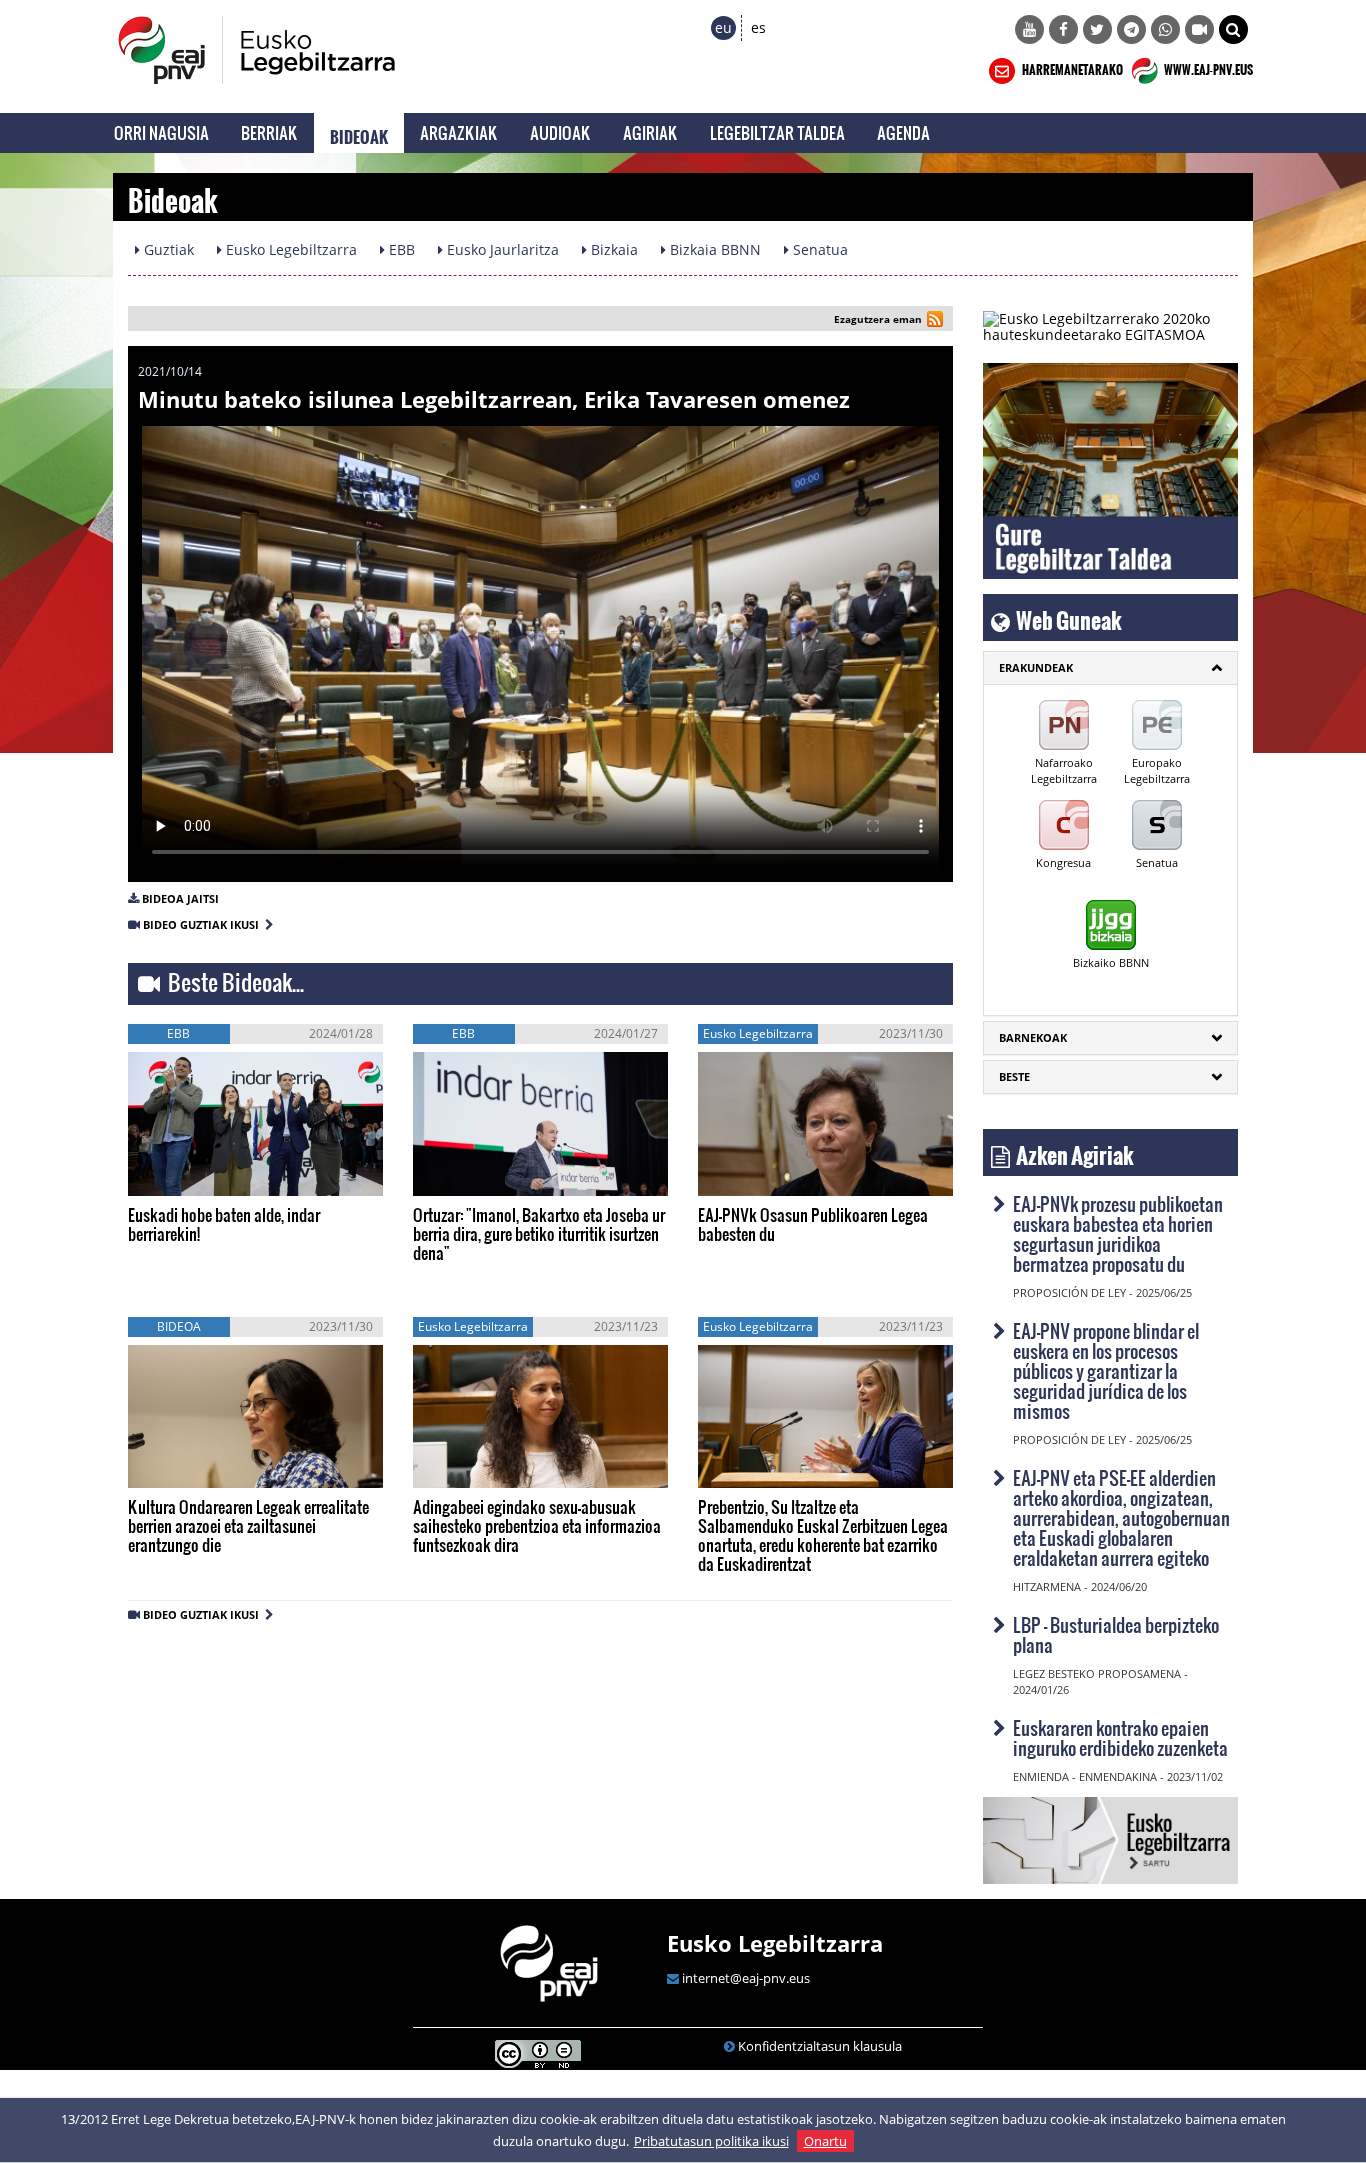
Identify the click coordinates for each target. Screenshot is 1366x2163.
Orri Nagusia (161, 132)
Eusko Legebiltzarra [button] (289, 249)
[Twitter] (1097, 29)
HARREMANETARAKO (1071, 67)
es (758, 27)
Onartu (825, 2141)
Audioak (560, 132)
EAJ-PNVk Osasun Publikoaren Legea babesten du (813, 1224)
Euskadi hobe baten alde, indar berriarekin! (224, 1224)
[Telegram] (1131, 29)
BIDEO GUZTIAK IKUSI (204, 924)
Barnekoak (1033, 1037)
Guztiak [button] (167, 249)
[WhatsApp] (1165, 29)
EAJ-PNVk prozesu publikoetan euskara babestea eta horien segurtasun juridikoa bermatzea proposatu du (1118, 1233)
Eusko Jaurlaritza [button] (501, 249)
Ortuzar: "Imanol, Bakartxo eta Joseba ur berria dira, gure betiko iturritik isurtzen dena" (539, 1233)
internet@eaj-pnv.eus (746, 1978)
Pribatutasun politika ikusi (711, 2141)
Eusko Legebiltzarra (775, 1943)
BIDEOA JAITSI (180, 898)
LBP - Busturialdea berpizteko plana (1116, 1634)
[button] (1233, 29)
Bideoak (359, 133)
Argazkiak (459, 132)
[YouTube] (1029, 29)
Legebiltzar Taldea (777, 132)
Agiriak (650, 132)
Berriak (269, 132)
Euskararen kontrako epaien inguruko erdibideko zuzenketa (1120, 1737)
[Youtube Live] (1199, 29)
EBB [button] (400, 249)
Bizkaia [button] (612, 249)
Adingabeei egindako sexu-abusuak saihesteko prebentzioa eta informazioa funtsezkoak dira (537, 1525)
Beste (1014, 1076)
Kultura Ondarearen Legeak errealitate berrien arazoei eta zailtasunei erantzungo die (248, 1525)
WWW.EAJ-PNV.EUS (1207, 67)
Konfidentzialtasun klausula (820, 2046)
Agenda (903, 132)
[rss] (935, 321)
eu (723, 27)
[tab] (1110, 668)
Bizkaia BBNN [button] (713, 249)
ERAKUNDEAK (1036, 667)
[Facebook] (1063, 29)
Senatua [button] (818, 249)
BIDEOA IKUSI (195, 1174)
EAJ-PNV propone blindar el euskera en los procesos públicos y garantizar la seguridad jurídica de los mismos (1106, 1370)
